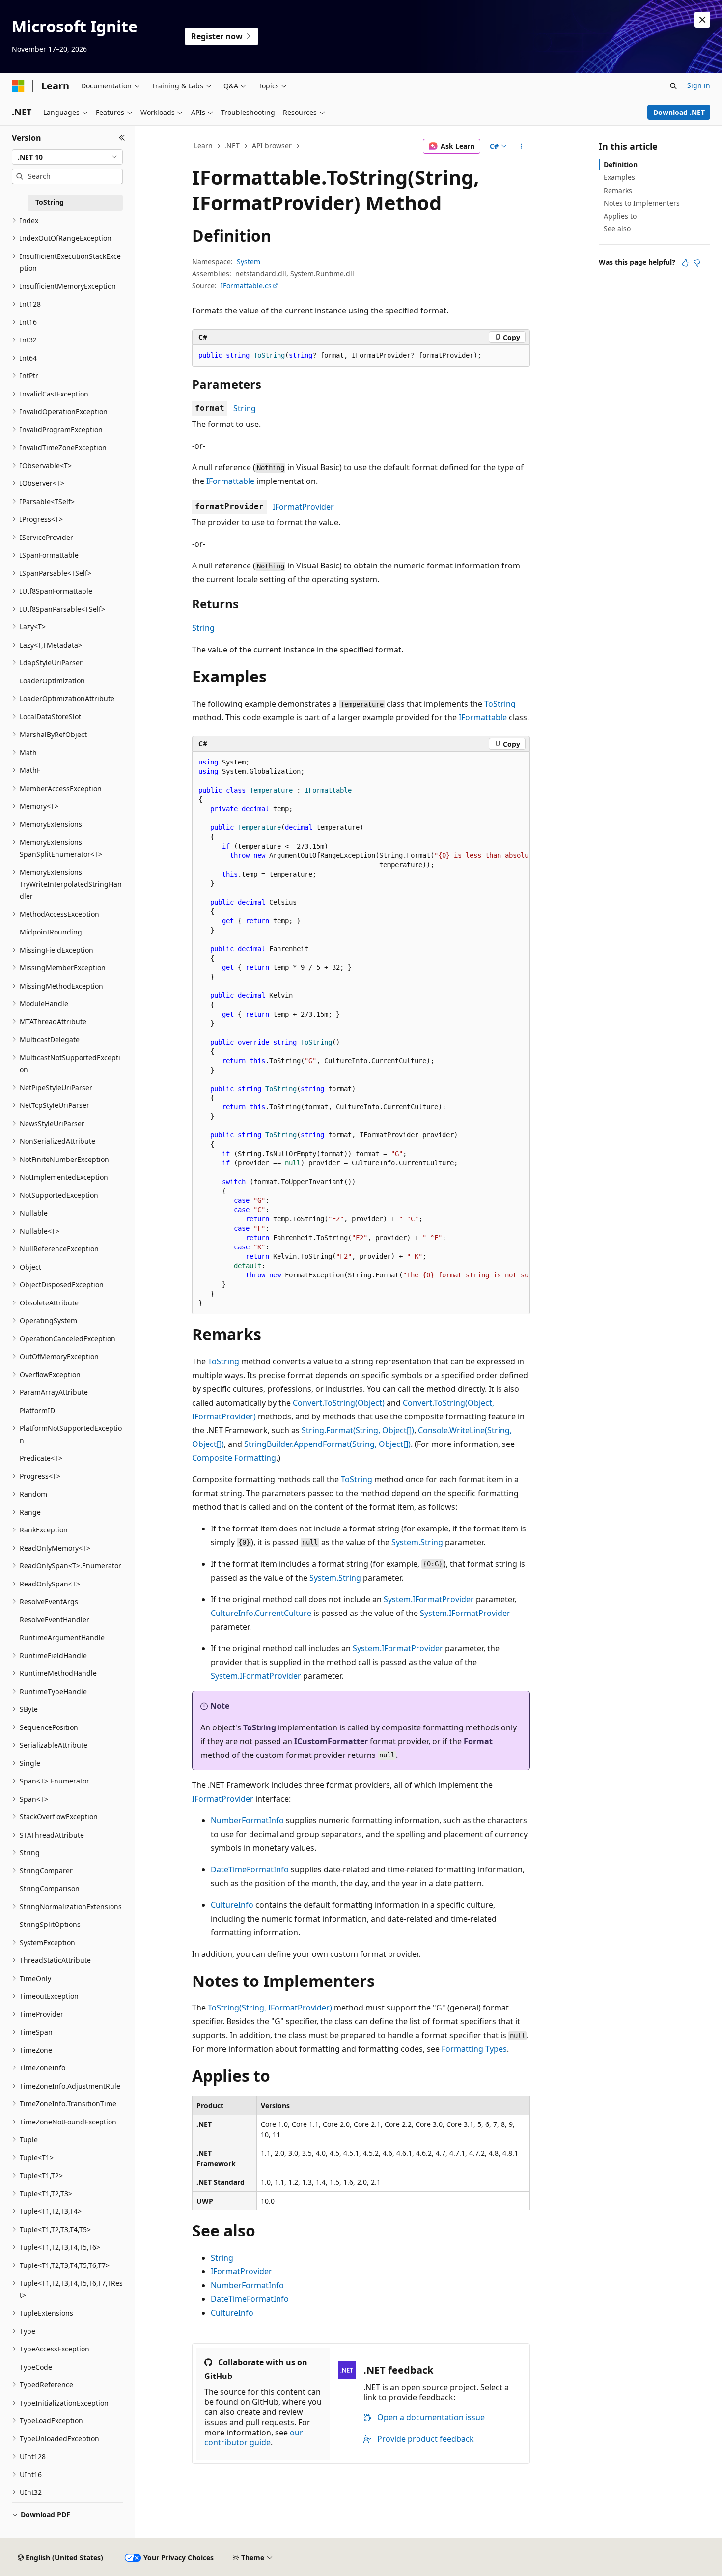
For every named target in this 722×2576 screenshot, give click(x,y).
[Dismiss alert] (702, 20)
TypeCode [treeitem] (36, 2367)
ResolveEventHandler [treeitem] (55, 1620)
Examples (619, 177)
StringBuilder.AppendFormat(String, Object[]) (327, 1444)
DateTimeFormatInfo (250, 1869)
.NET (232, 146)
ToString (500, 704)
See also (617, 229)
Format (478, 1741)
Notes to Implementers (642, 203)
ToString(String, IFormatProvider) (270, 2008)
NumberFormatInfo (247, 1820)
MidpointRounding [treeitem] (51, 932)
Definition (621, 164)
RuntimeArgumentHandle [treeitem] (62, 1637)
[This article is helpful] (685, 263)
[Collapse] (122, 138)
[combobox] (67, 157)
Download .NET (679, 112)
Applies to (620, 216)
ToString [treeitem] (50, 202)
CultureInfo (232, 1905)
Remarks (618, 190)
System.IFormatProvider (429, 1599)
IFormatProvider (303, 507)
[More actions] (521, 146)
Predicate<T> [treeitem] (41, 1458)
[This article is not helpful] (697, 263)
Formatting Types (474, 2049)
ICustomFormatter (331, 1741)
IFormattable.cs (246, 286)
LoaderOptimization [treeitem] (52, 681)
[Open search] (673, 86)
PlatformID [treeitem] (37, 1410)
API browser (272, 146)
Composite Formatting (234, 1458)
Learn (203, 146)
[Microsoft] (18, 86)
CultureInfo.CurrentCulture (261, 1613)
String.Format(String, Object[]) (358, 1430)
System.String (417, 1542)
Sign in (699, 85)
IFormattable (230, 481)
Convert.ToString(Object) (339, 1403)
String (245, 408)
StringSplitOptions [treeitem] (50, 1924)
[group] (361, 1033)
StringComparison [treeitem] (50, 1888)
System (249, 262)
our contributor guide (254, 2438)
